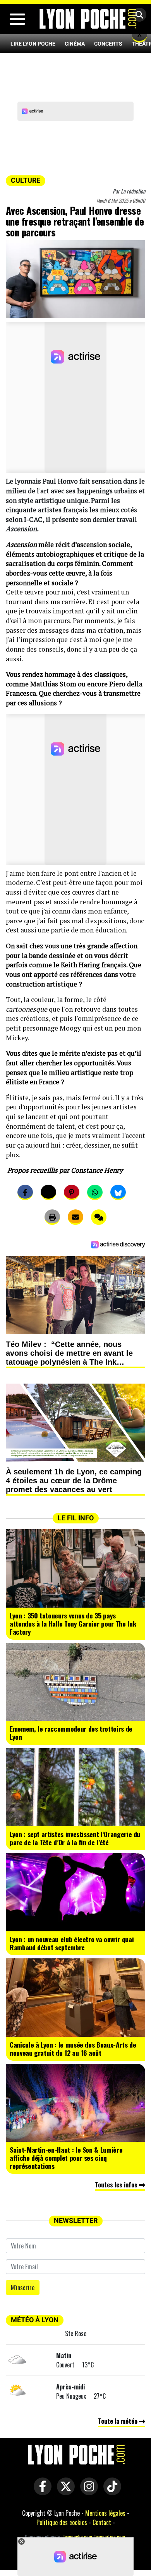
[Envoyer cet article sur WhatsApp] (95, 1192)
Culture (26, 180)
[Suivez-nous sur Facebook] (41, 2491)
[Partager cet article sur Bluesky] (118, 1192)
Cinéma (75, 44)
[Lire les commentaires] (99, 1217)
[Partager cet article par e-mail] (75, 1217)
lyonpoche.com (78, 2537)
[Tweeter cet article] (48, 1192)
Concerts (108, 44)
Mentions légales (105, 2513)
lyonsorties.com (110, 2537)
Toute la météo (118, 2421)
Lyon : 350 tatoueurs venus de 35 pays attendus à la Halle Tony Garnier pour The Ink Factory (73, 1623)
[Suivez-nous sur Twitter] (64, 2491)
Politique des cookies (62, 2522)
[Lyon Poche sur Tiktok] (110, 2491)
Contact (102, 2522)
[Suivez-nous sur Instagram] (87, 2491)
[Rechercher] (137, 15)
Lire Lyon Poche (33, 44)
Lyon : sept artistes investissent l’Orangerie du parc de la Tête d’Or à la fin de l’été (75, 1838)
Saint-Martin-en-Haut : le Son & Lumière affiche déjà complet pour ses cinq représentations (66, 2158)
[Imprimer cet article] (52, 1217)
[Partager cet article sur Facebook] (25, 1192)
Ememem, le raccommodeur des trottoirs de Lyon (71, 1733)
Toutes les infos (117, 2185)
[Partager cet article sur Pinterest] (72, 1192)
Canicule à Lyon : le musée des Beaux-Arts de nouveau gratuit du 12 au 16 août (73, 2049)
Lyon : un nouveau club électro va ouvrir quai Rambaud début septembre (72, 1943)
